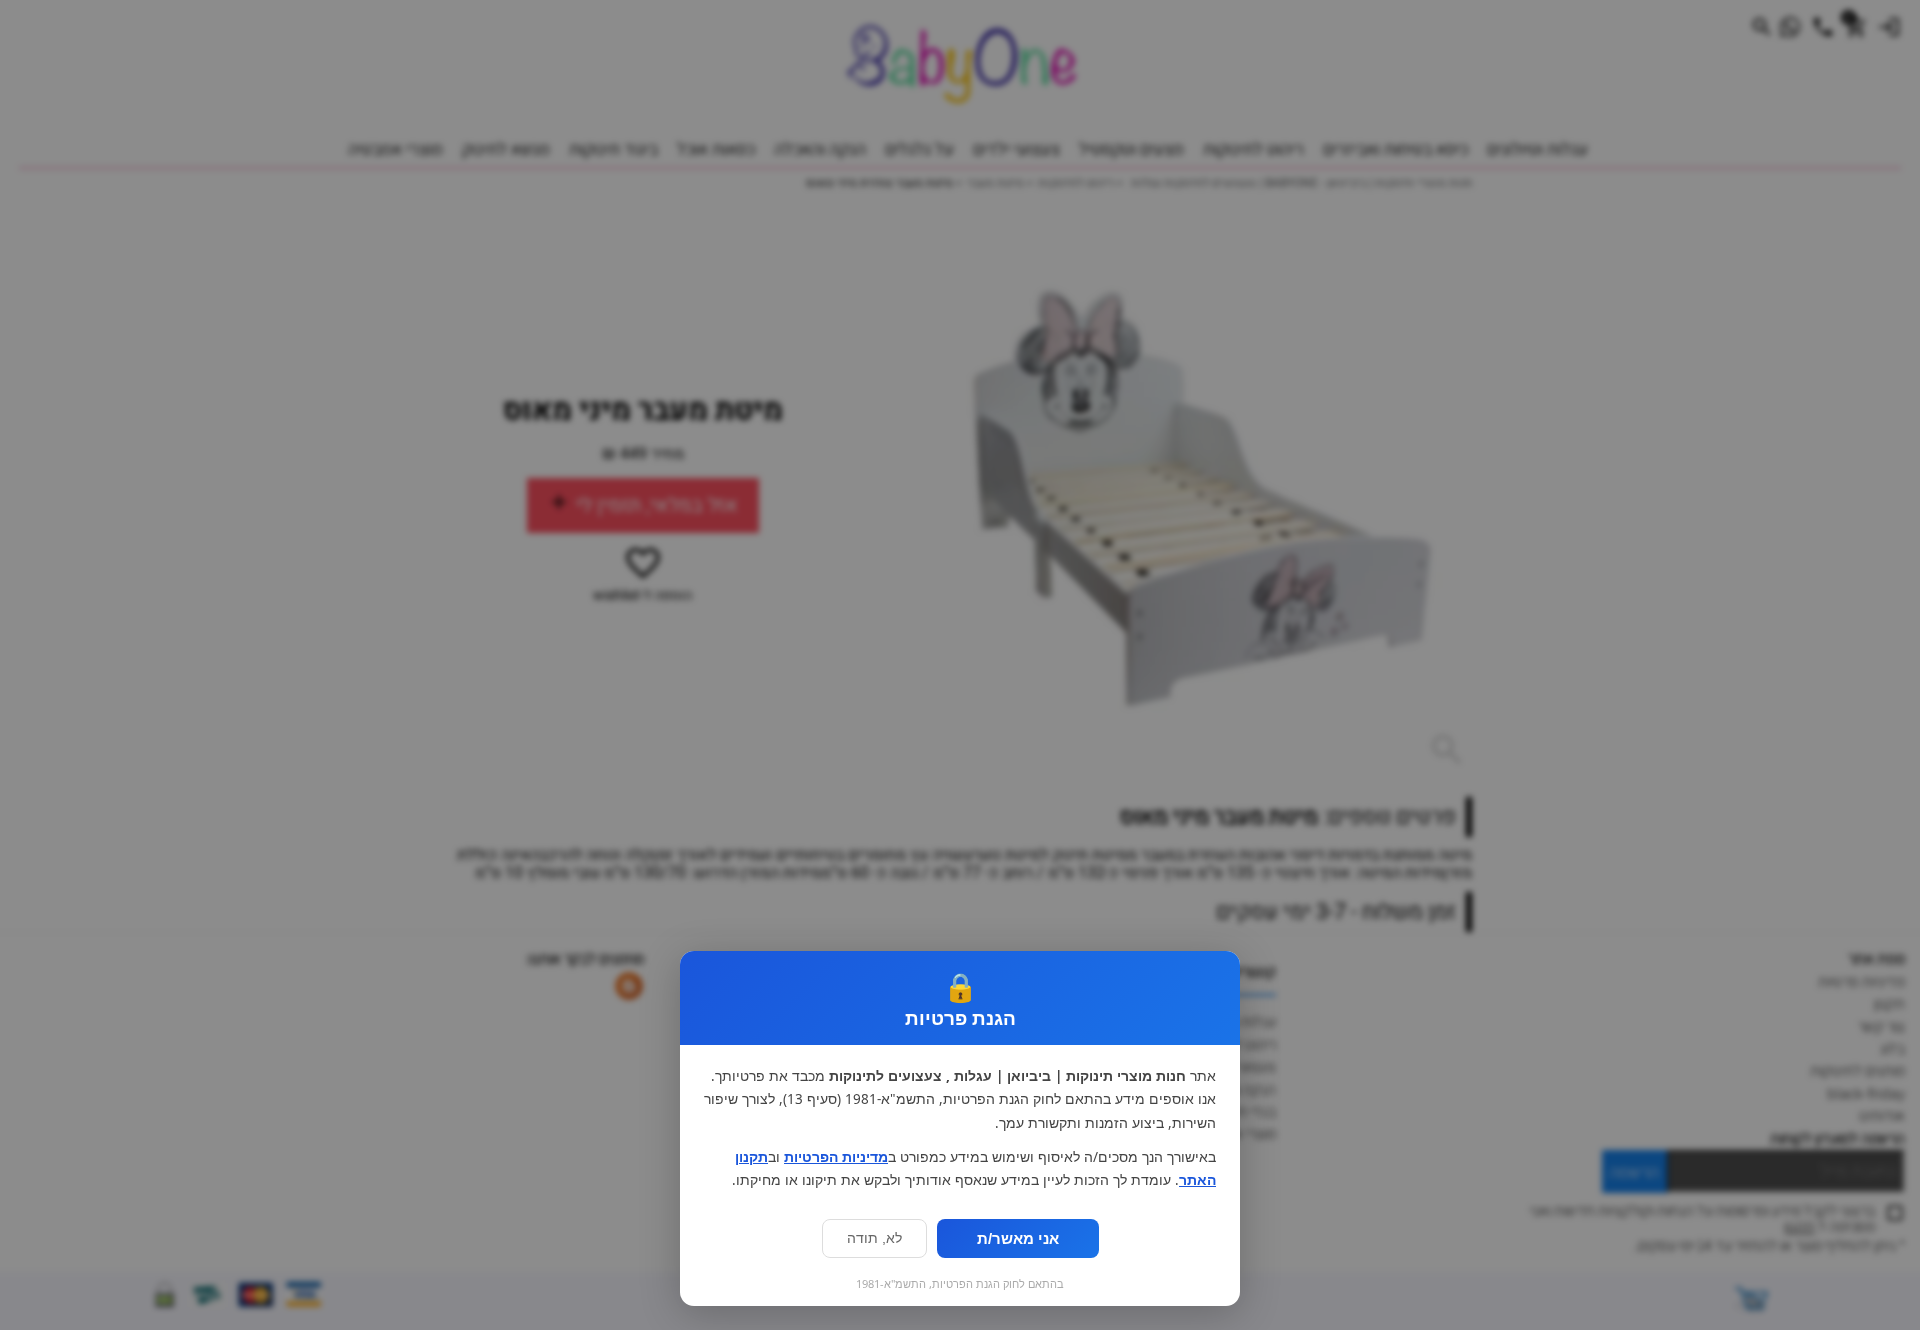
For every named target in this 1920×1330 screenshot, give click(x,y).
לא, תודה (874, 1238)
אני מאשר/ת (1018, 1238)
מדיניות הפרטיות (836, 1157)
